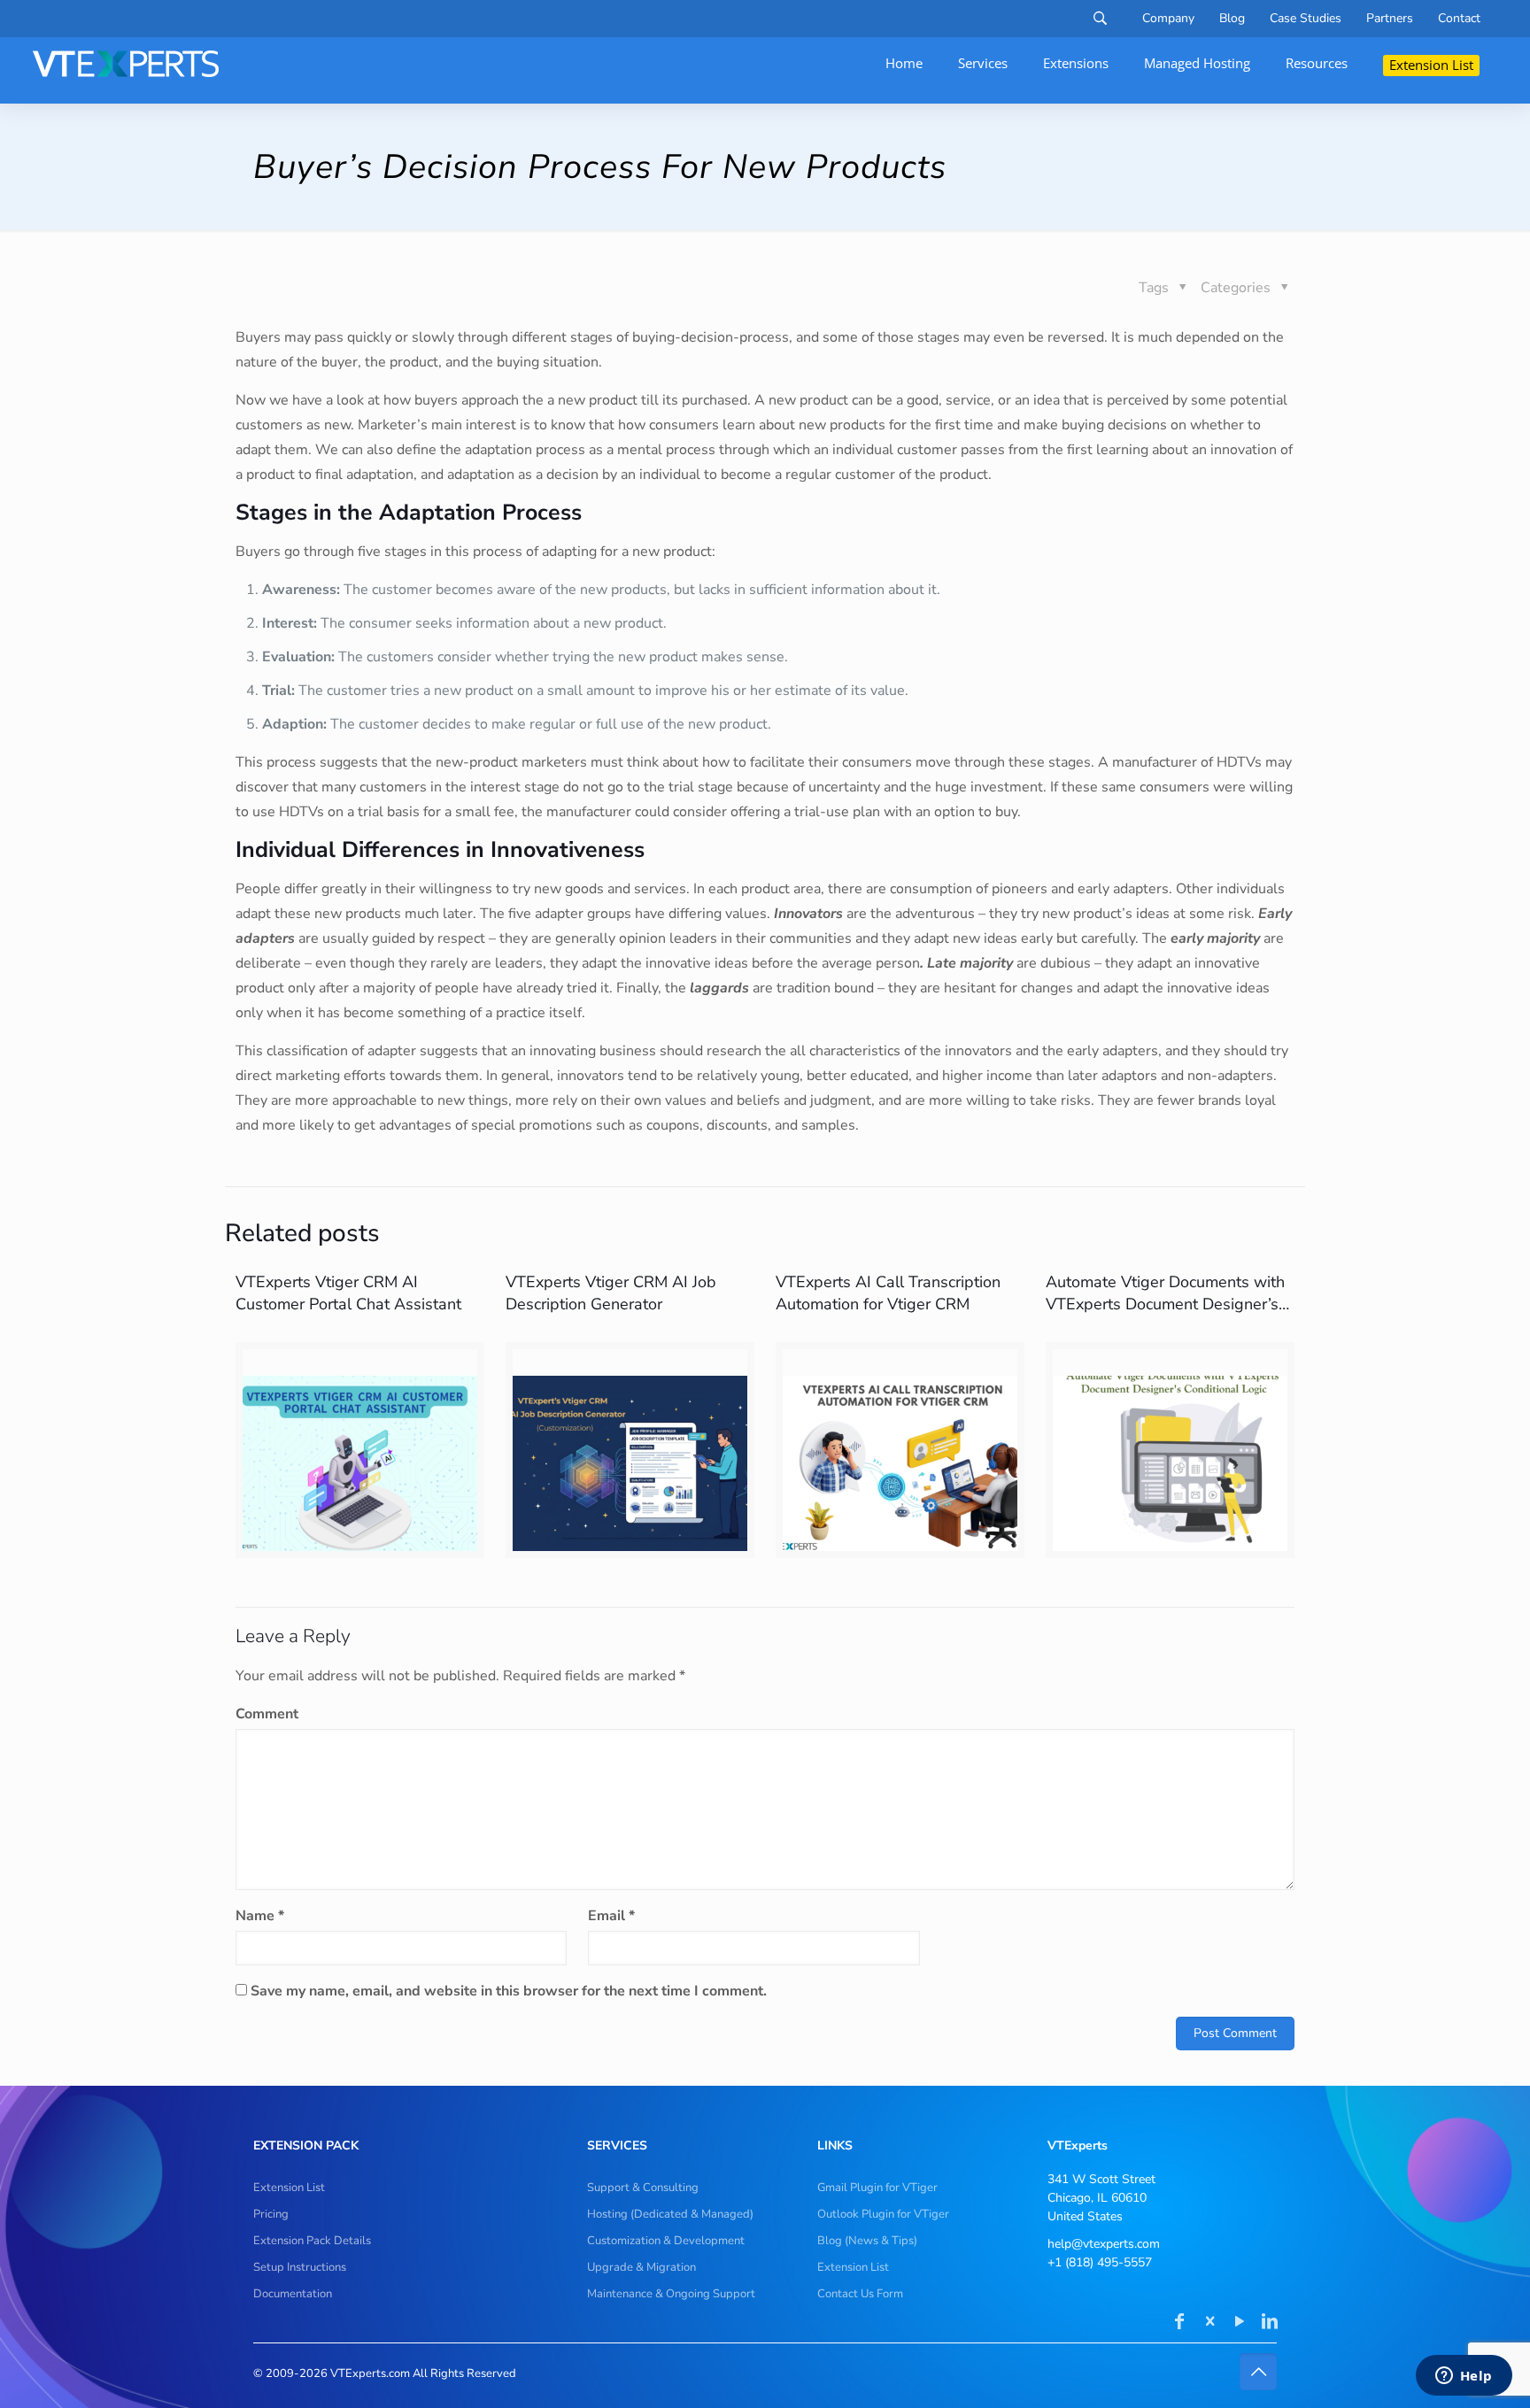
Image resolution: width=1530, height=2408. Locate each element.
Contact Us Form (860, 2294)
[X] (1209, 2323)
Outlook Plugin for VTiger (883, 2214)
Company (1168, 19)
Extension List (289, 2188)
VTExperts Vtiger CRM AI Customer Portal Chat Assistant (348, 1293)
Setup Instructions (300, 2267)
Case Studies (1306, 19)
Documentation (293, 2294)
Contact (1459, 19)
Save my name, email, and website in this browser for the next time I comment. (509, 1991)
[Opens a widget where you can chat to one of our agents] (1464, 2377)
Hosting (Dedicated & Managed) (670, 2214)
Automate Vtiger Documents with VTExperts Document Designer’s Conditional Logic (1165, 1304)
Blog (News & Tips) (867, 2241)
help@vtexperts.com (1104, 2244)
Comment (267, 1714)
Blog (1232, 19)
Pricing (271, 2214)
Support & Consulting (643, 2188)
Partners (1390, 19)
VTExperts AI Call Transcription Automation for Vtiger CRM (888, 1293)
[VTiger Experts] (126, 64)
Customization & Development (666, 2241)
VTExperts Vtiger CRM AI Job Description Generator (611, 1293)
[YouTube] (1240, 2323)
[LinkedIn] (1270, 2323)
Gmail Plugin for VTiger (877, 2188)
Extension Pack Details (312, 2241)
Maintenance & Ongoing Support (671, 2294)
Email (611, 1916)
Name (260, 1916)
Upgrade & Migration (641, 2267)
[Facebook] (1179, 2323)
